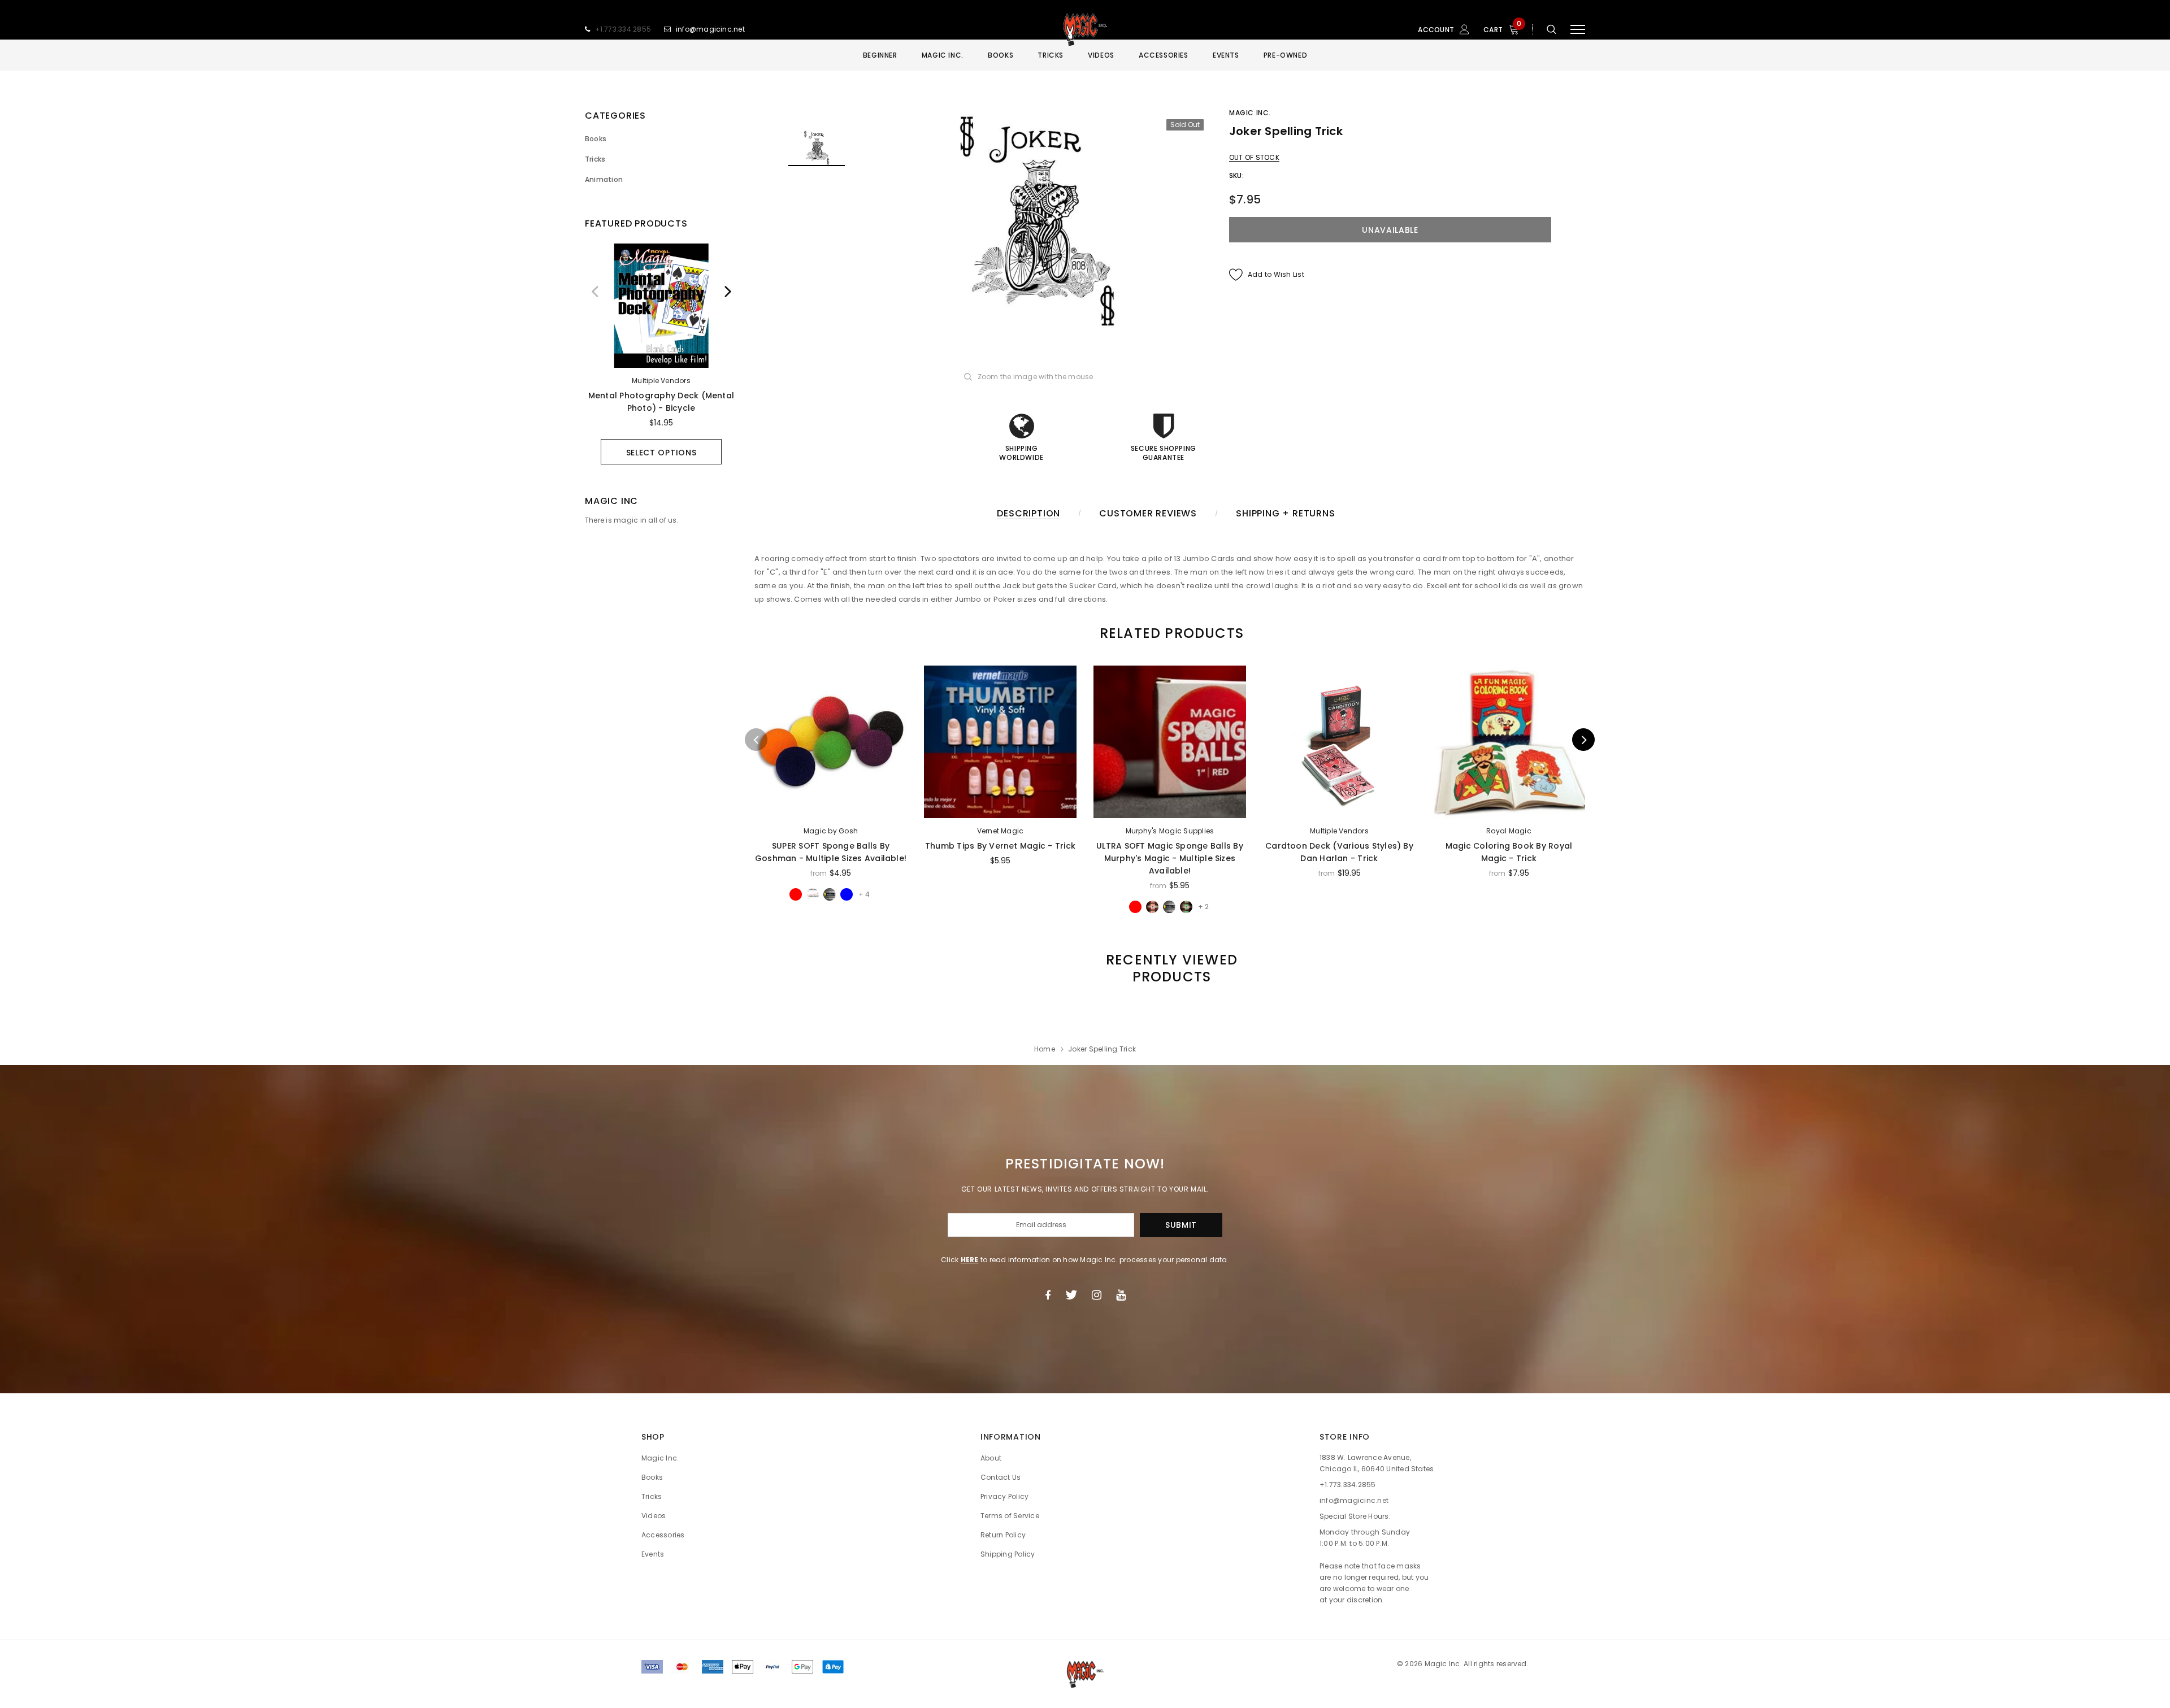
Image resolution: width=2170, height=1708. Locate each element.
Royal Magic (1509, 831)
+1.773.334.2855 (623, 29)
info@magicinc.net (710, 29)
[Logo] (1085, 29)
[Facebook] (1048, 1295)
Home (1045, 1049)
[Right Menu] (1578, 30)
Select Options (661, 453)
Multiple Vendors (661, 381)
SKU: (1236, 175)
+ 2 (1203, 907)
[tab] (1170, 633)
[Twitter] (1071, 1295)
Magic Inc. (1250, 113)
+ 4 (864, 894)
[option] (661, 354)
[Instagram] (1097, 1295)
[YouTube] (1121, 1295)
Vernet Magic (1001, 831)
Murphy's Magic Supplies (1170, 831)
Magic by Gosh (831, 831)
